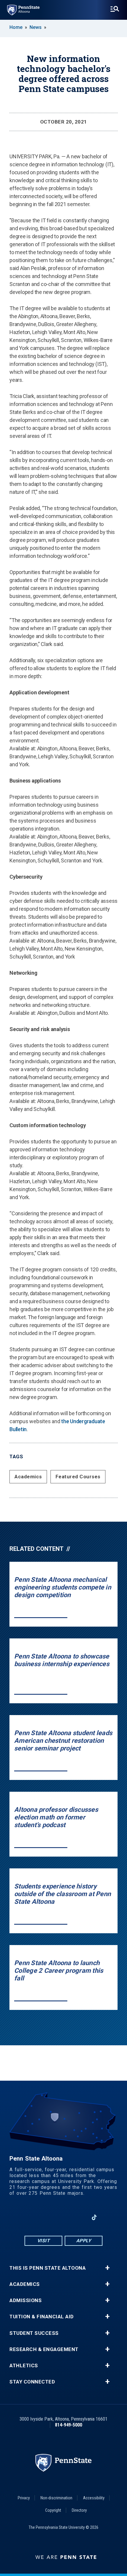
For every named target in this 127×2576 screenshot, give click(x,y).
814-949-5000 (69, 2425)
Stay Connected (32, 2382)
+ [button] (107, 2268)
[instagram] (48, 2217)
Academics (28, 1477)
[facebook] (33, 2217)
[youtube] (63, 2217)
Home (16, 27)
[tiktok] (94, 2217)
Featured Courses (78, 1477)
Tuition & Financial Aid (42, 2317)
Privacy (24, 2498)
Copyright (53, 2510)
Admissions (26, 2300)
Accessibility (94, 2498)
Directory (79, 2510)
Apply (84, 2241)
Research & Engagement (44, 2349)
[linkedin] (79, 2217)
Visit (44, 2241)
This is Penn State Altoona (48, 2268)
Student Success (34, 2333)
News (36, 27)
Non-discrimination (56, 2498)
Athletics (24, 2366)
